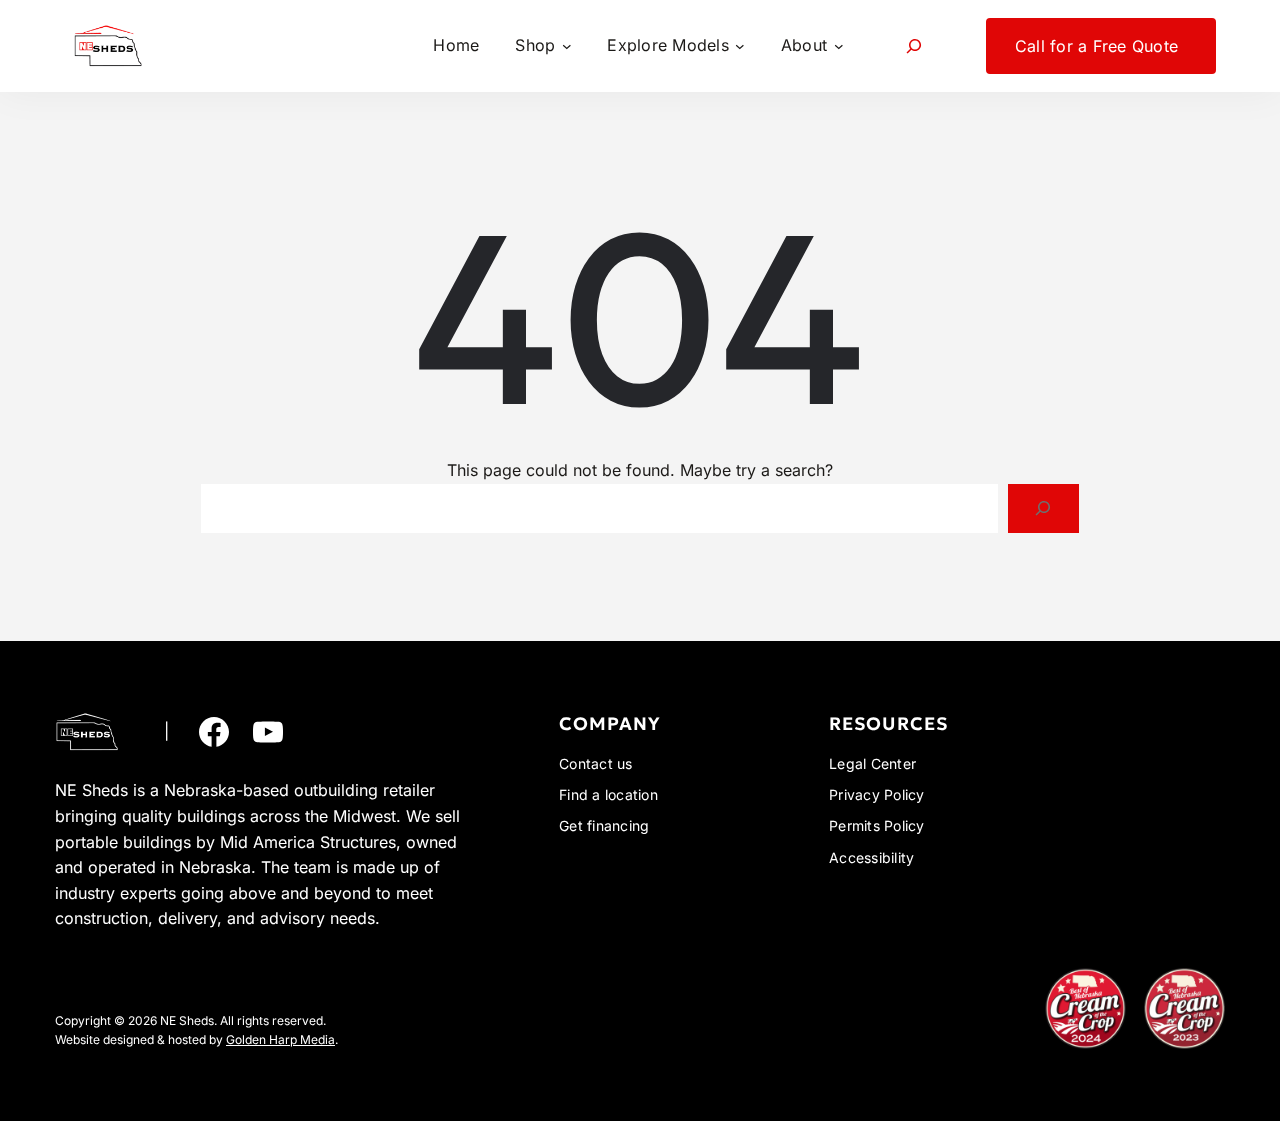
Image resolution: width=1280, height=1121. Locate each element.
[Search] (1043, 508)
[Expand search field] (914, 45)
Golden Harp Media (280, 1039)
